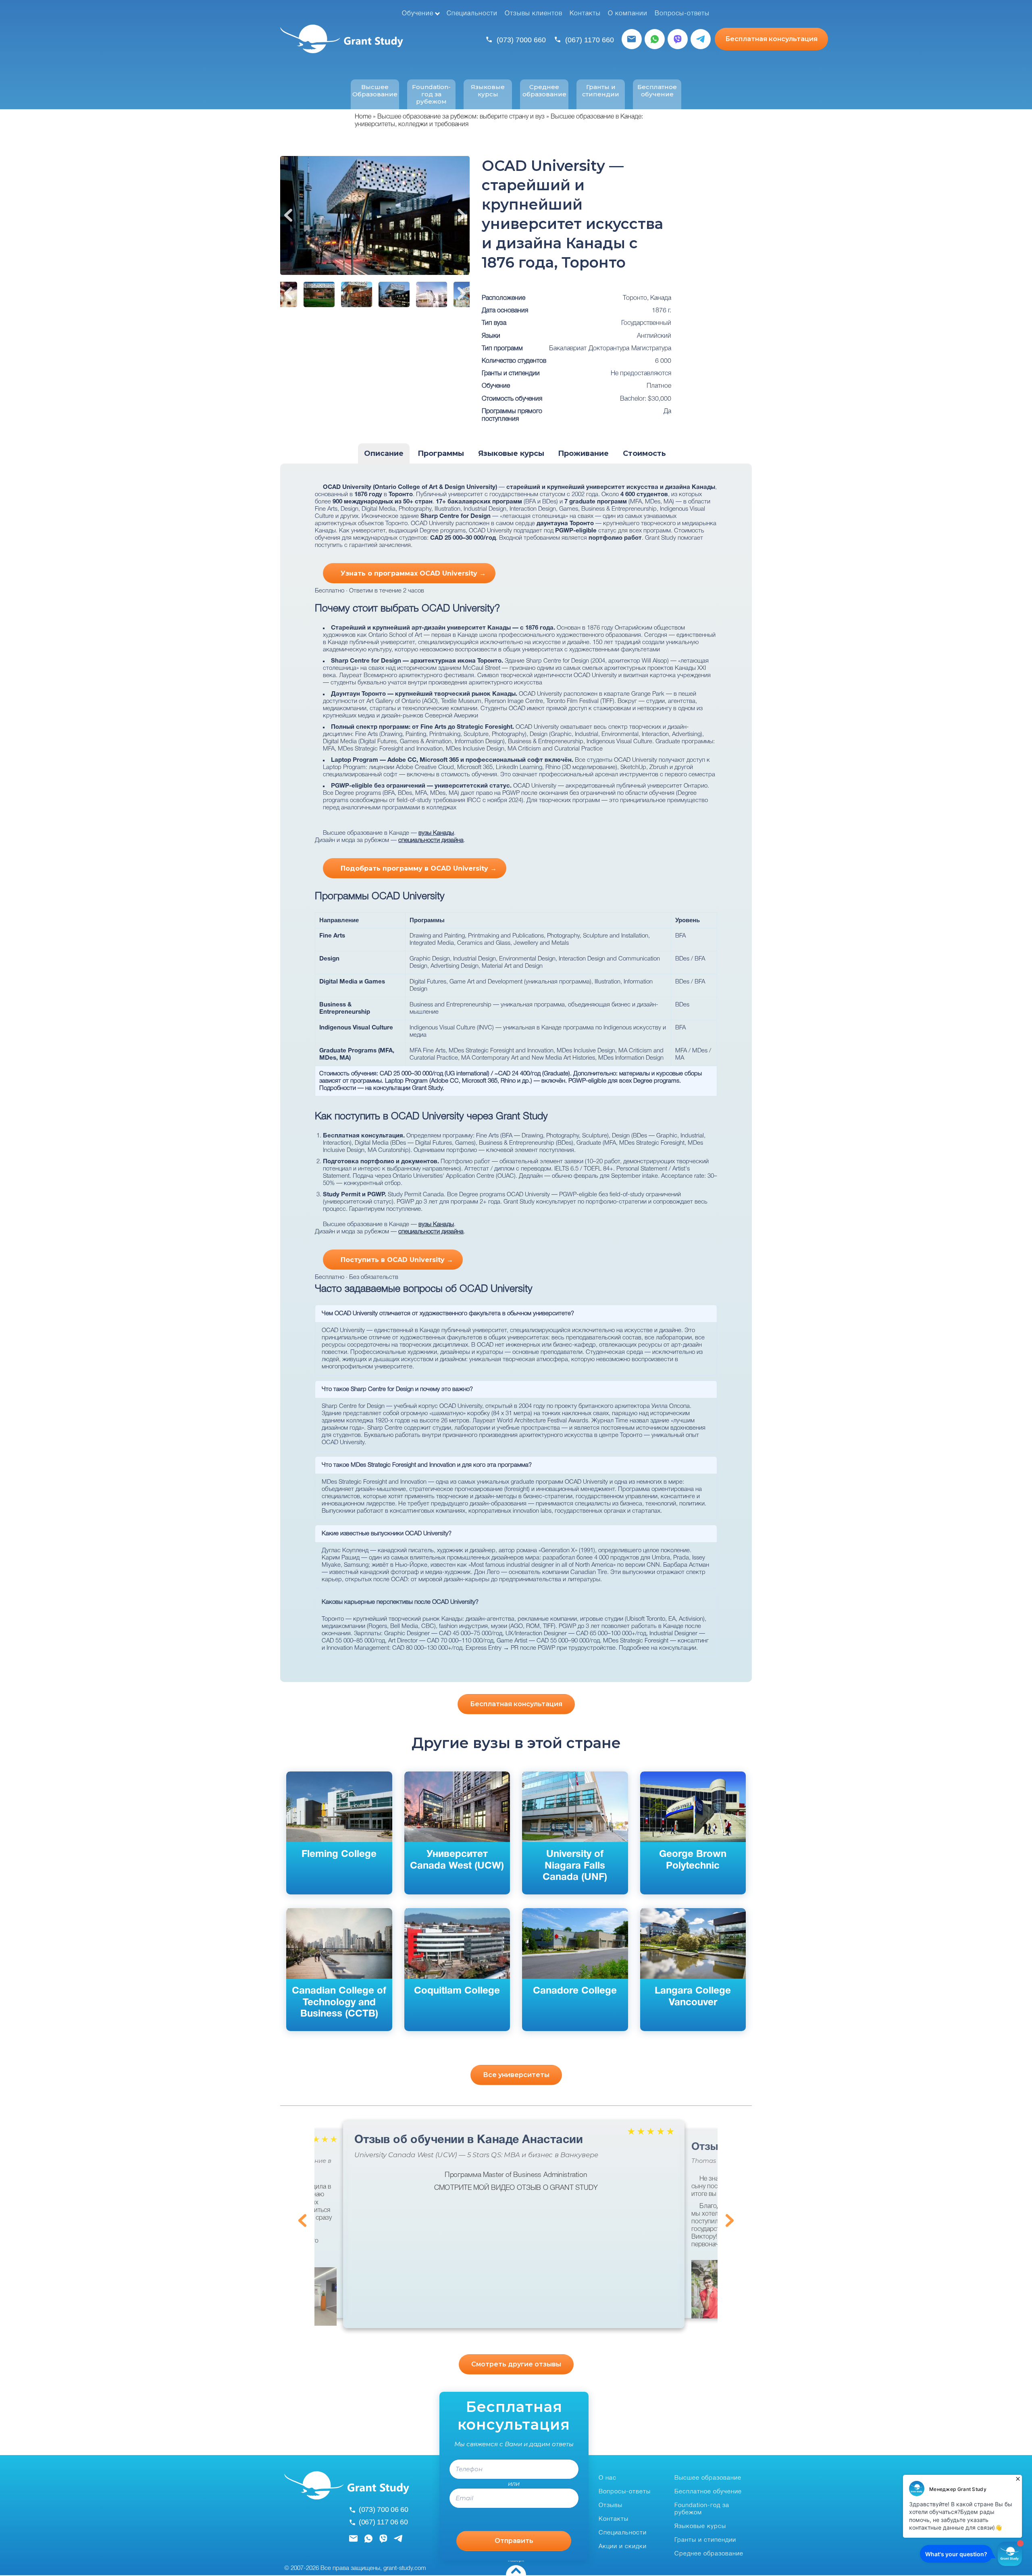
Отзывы (611, 2505)
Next (462, 215)
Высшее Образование (375, 91)
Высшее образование (708, 2478)
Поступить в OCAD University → (397, 1260)
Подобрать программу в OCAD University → (419, 868)
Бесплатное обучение (657, 91)
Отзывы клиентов (534, 14)
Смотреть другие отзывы (516, 2364)
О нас (608, 2478)
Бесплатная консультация (771, 39)
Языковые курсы (488, 91)
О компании (628, 14)
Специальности (472, 14)
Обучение (418, 14)
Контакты (585, 14)
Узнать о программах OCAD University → (413, 573)
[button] (318, 2296)
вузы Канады (436, 833)
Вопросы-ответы (682, 14)
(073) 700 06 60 (384, 2509)
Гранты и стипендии (601, 91)
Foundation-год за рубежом (431, 94)
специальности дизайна (431, 840)
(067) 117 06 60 (383, 2522)
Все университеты (516, 2075)
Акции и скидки (623, 2547)
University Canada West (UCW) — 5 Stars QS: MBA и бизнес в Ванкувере (476, 2155)
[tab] (384, 454)
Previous (288, 215)
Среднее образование (544, 91)
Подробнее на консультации (657, 1648)
